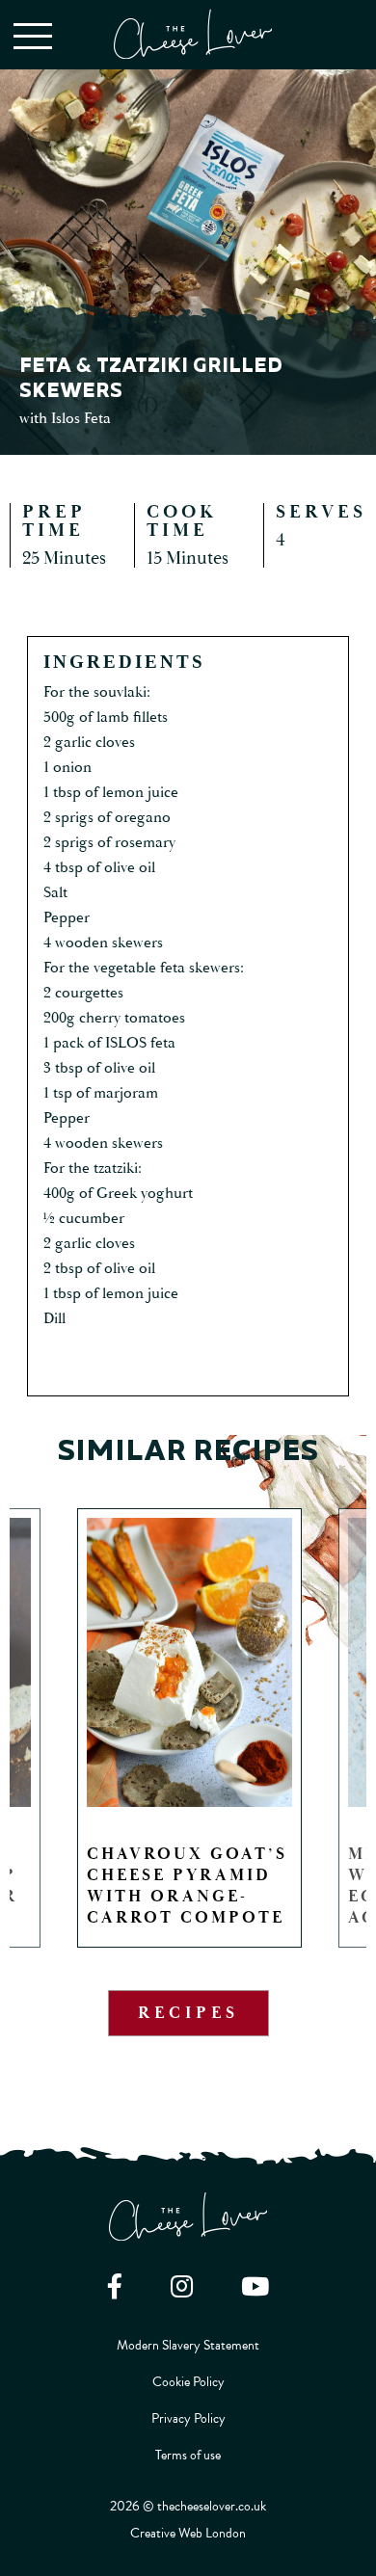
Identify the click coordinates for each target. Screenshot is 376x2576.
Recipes (188, 2013)
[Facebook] (115, 2286)
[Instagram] (182, 2286)
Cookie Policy (188, 2382)
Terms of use (188, 2455)
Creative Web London (188, 2533)
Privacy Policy (188, 2418)
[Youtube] (255, 2286)
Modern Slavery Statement (188, 2345)
